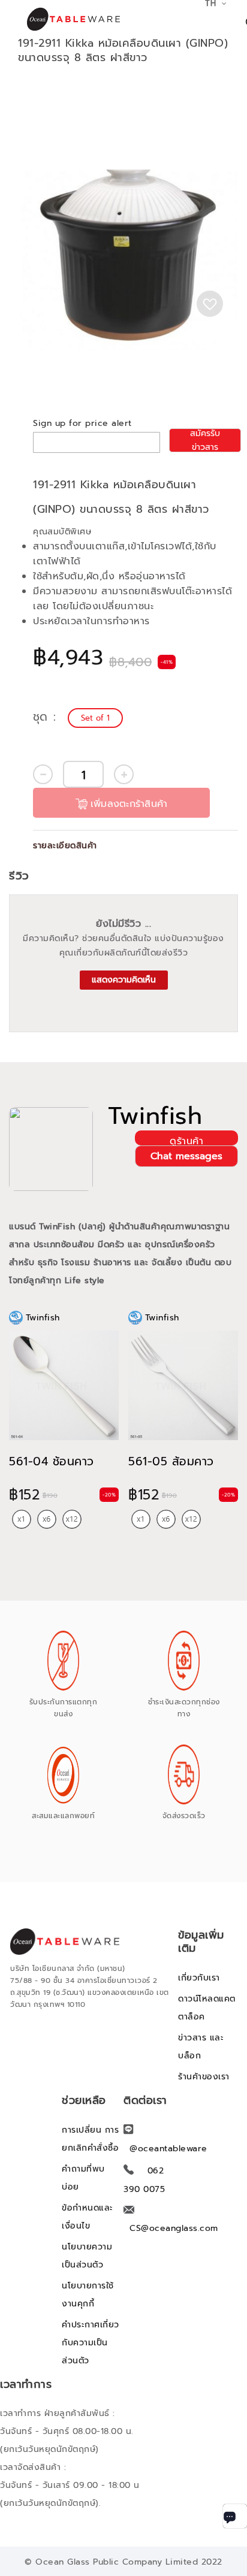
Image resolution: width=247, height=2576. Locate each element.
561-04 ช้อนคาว (52, 1461)
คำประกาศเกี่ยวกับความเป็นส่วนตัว (91, 2343)
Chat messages (186, 1156)
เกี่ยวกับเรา (199, 1978)
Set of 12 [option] (72, 1519)
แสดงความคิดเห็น (124, 980)
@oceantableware (168, 2149)
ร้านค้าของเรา (204, 2077)
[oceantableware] (68, 19)
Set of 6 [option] (47, 1519)
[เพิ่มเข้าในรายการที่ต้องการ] (210, 304)
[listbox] (97, 718)
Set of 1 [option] (95, 718)
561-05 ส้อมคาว (171, 1461)
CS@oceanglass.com (174, 2228)
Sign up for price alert (82, 423)
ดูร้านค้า (186, 1140)
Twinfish (155, 1116)
